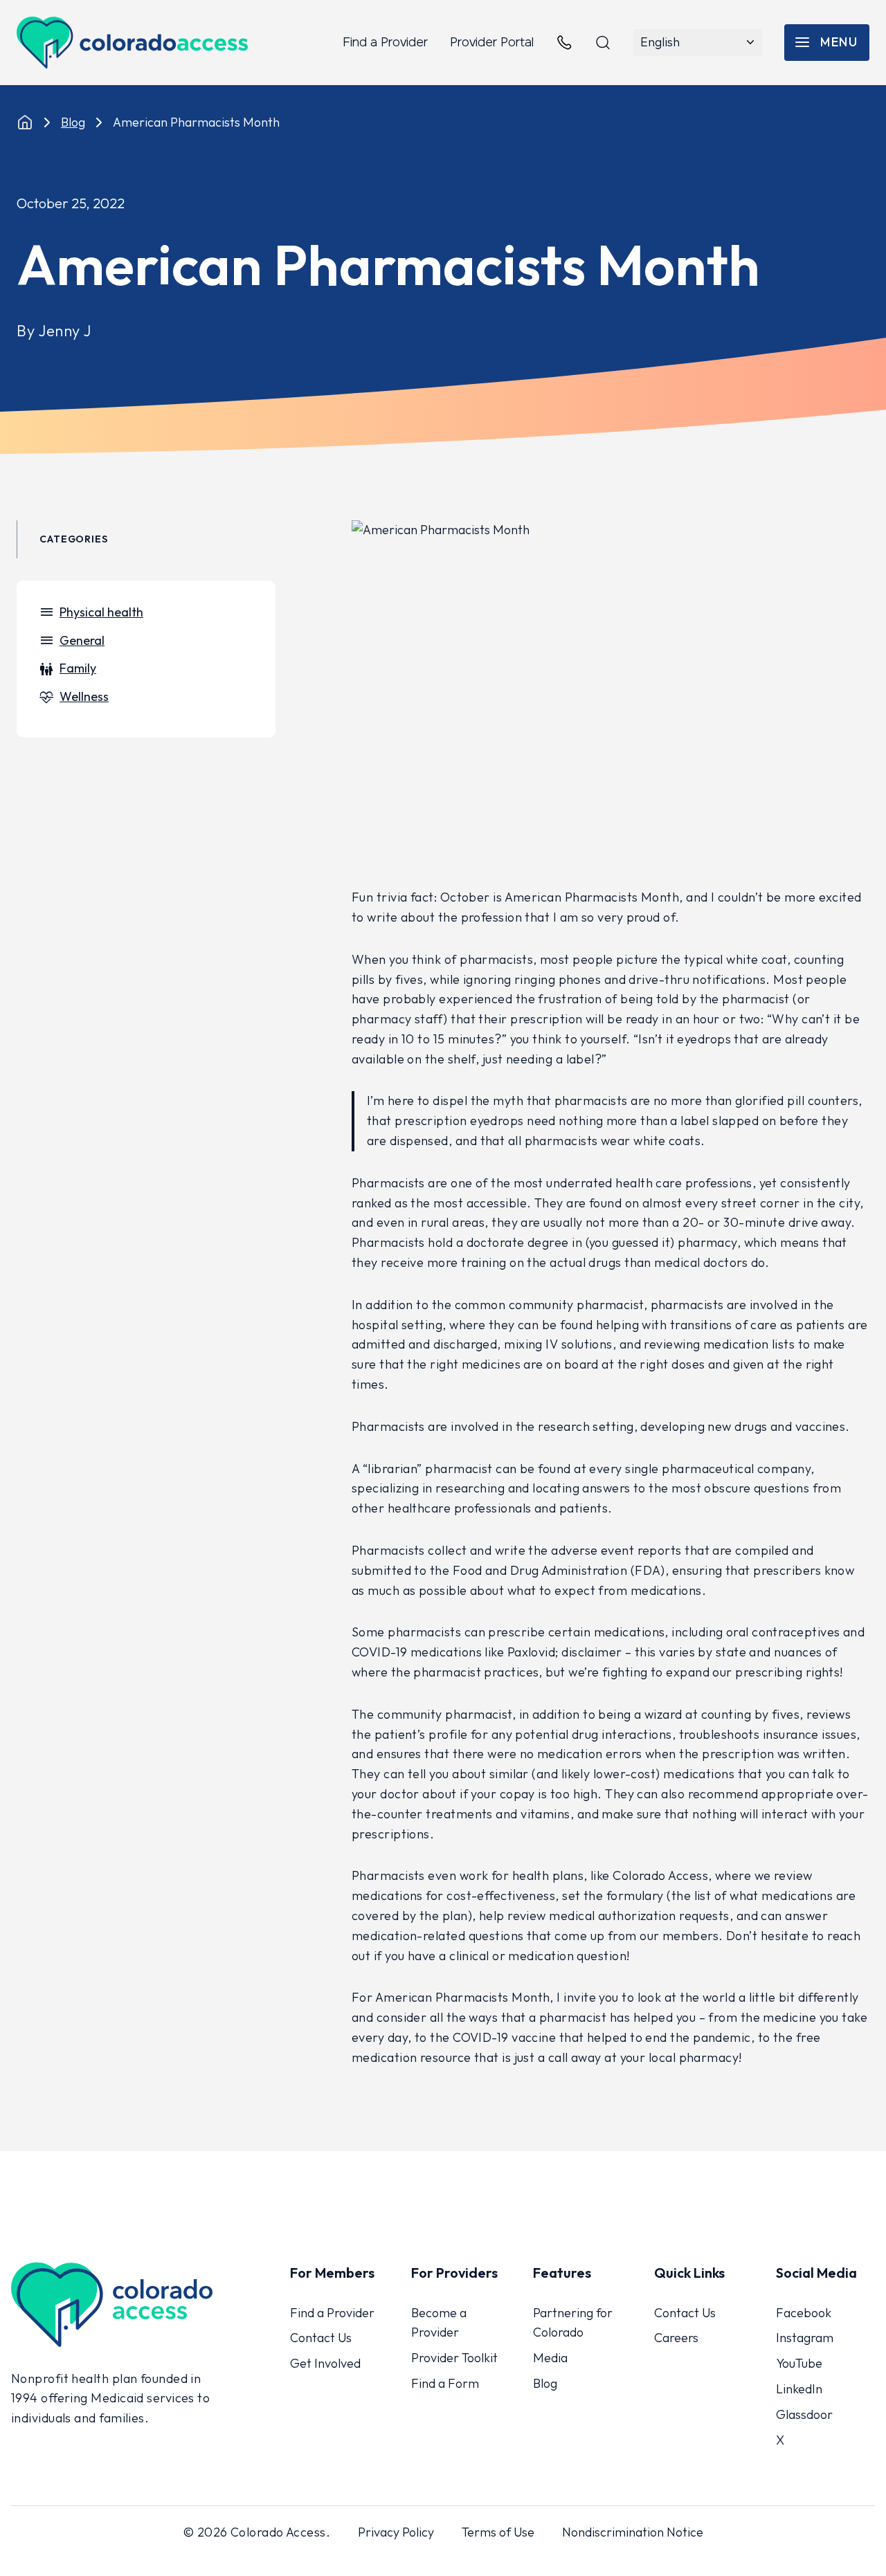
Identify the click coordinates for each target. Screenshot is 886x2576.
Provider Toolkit (454, 2358)
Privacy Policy (396, 2532)
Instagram (805, 2338)
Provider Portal (492, 42)
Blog (73, 122)
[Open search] (603, 43)
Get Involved (325, 2363)
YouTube (799, 2363)
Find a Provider (385, 42)
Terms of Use (498, 2532)
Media (550, 2358)
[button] (827, 43)
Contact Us (321, 2338)
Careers (676, 2338)
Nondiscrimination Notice (633, 2532)
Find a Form (445, 2383)
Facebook (804, 2313)
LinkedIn (799, 2389)
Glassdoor (804, 2414)
